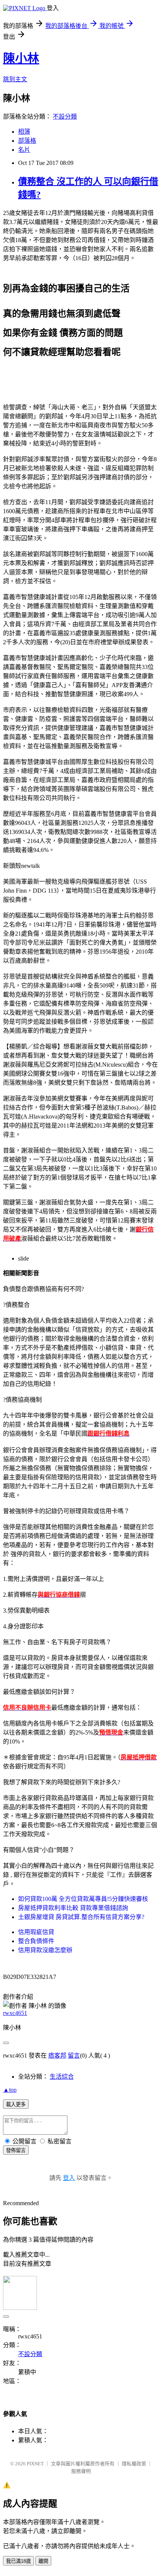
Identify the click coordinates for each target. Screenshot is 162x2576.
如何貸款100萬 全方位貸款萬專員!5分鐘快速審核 (83, 1899)
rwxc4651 (15, 2013)
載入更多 (16, 2104)
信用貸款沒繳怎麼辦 (45, 1950)
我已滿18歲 (18, 2561)
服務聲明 (81, 2471)
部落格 (27, 141)
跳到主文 (15, 79)
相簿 (24, 132)
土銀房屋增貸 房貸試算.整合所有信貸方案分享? (81, 1917)
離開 (43, 2561)
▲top (10, 2090)
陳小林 (21, 58)
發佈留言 (16, 2150)
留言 (74, 2055)
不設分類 (65, 117)
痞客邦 (57, 2055)
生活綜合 (62, 2077)
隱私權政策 (134, 2464)
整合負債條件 (36, 1941)
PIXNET (35, 2464)
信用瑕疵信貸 (36, 1932)
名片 (24, 150)
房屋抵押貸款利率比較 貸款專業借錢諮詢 (73, 1908)
